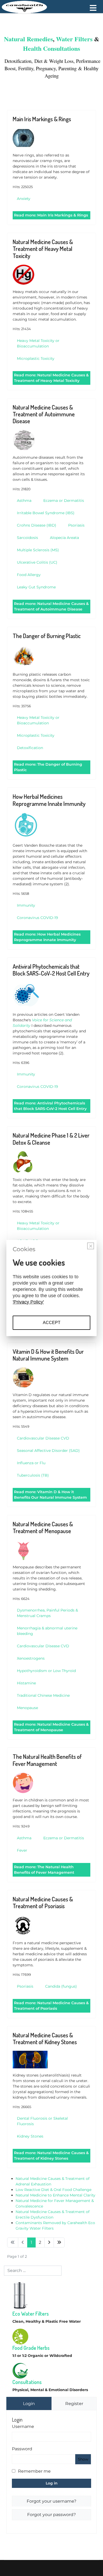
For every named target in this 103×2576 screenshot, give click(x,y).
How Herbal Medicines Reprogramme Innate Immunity (49, 800)
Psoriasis (76, 525)
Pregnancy (46, 68)
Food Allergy (29, 575)
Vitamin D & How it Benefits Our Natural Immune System (48, 1355)
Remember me (34, 2471)
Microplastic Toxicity (36, 358)
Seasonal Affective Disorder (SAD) (48, 1451)
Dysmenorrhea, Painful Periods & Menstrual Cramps (47, 1613)
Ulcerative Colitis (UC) (37, 562)
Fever (22, 1850)
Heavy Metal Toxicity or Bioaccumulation (38, 343)
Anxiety (24, 199)
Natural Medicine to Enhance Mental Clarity (55, 2195)
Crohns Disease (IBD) (37, 525)
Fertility (26, 68)
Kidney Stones (30, 2136)
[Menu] (93, 8)
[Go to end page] (59, 2242)
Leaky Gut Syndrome (36, 587)
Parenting (68, 68)
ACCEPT (52, 1323)
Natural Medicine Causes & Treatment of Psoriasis (43, 1902)
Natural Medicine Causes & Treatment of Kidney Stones (45, 2038)
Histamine (26, 1683)
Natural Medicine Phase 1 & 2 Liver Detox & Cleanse (51, 1139)
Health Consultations (51, 48)
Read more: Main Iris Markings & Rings (51, 215)
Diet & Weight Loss (54, 61)
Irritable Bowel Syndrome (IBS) (46, 513)
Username (23, 2426)
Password (22, 2449)
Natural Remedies (28, 39)
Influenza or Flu (31, 1463)
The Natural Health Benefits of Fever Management (47, 1760)
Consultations (27, 2382)
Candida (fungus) (61, 1986)
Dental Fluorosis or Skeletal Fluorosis (42, 2121)
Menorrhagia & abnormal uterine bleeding (47, 1631)
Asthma (24, 501)
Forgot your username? (51, 2501)
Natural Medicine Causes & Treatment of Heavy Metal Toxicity (43, 249)
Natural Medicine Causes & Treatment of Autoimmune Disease (44, 414)
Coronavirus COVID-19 (38, 918)
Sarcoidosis (27, 538)
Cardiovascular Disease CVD (43, 1438)
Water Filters (74, 39)
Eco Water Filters (31, 2314)
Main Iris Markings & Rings (42, 119)
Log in (52, 2483)
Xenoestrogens (31, 1658)
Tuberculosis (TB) (33, 1475)
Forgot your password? (51, 2515)
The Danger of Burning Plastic (47, 636)
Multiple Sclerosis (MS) (38, 550)
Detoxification (17, 61)
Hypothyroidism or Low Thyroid (46, 1671)
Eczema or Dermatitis (64, 501)
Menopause (27, 1708)
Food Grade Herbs (31, 2348)
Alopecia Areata (64, 538)
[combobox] (33, 2271)
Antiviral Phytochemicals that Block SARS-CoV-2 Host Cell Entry (51, 970)
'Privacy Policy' (28, 1302)
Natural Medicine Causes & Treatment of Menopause (43, 1527)
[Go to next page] (49, 2242)
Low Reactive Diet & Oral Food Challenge (53, 2190)
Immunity (26, 905)
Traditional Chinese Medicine (43, 1695)
